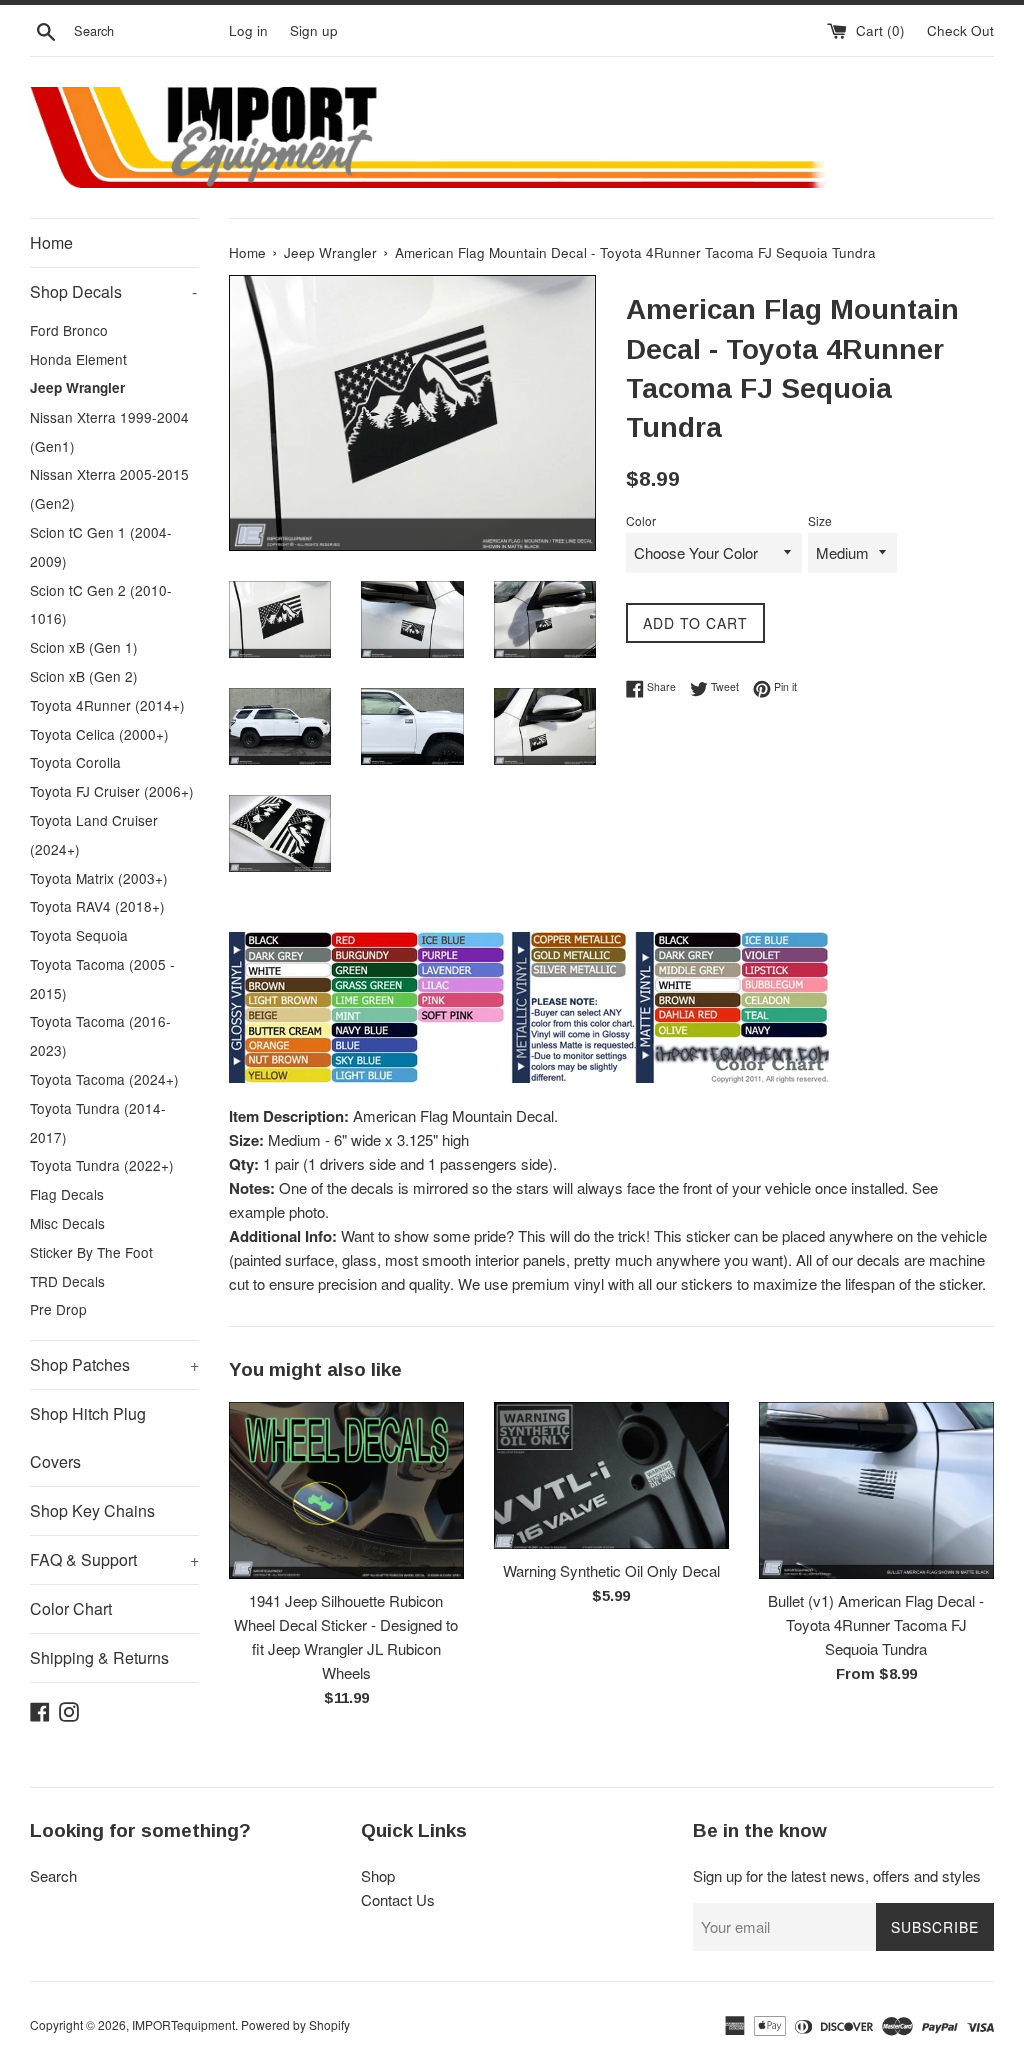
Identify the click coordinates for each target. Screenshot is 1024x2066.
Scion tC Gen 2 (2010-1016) (101, 604)
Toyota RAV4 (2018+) (97, 906)
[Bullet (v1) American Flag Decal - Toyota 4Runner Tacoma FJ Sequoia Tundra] (876, 1490)
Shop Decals (113, 291)
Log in (248, 30)
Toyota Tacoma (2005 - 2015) (102, 978)
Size (820, 520)
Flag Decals (67, 1194)
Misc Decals (67, 1223)
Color (641, 520)
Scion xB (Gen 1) (84, 647)
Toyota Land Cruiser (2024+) (94, 834)
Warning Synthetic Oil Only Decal (611, 1570)
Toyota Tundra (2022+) (102, 1165)
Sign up (314, 30)
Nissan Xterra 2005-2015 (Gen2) (109, 488)
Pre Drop (58, 1309)
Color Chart (71, 1608)
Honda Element (78, 359)
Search (53, 1875)
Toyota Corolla (75, 762)
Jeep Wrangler (77, 387)
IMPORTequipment (183, 2024)
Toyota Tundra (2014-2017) (98, 1122)
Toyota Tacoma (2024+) (104, 1079)
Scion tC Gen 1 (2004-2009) (101, 546)
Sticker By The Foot (91, 1252)
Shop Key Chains (92, 1510)
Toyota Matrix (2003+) (99, 878)
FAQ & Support (114, 1559)
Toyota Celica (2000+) (99, 734)
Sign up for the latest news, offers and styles (837, 1875)
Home (51, 242)
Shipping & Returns (99, 1657)
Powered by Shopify (295, 2024)
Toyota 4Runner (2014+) (107, 705)
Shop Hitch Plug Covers (88, 1437)
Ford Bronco (69, 330)
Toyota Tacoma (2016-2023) (100, 1035)
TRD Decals (67, 1281)
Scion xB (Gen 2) (84, 676)
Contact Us (398, 1899)
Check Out (960, 30)
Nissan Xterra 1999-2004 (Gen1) (109, 431)
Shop (378, 1875)
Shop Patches (114, 1364)
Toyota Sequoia (79, 935)
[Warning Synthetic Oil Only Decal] (611, 1475)
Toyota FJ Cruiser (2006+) (112, 791)
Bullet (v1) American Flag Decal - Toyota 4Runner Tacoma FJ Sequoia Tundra (876, 1624)
